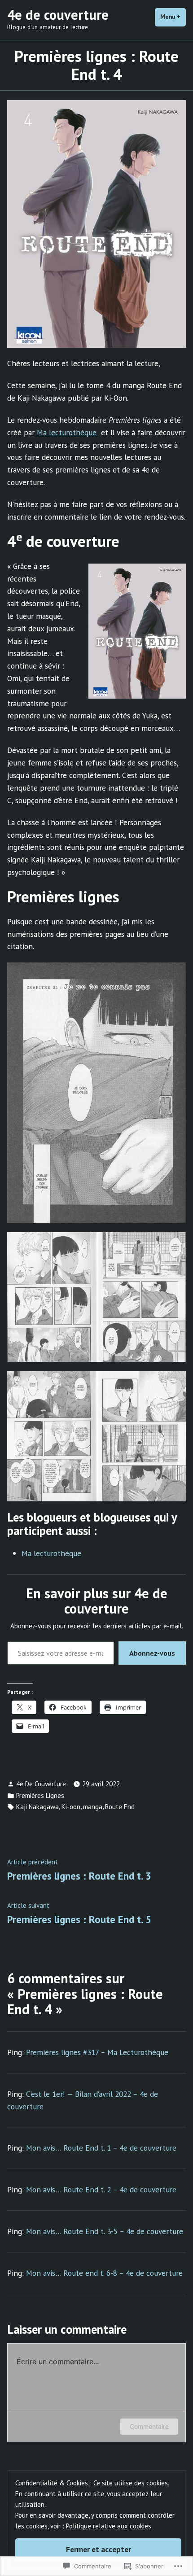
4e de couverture (58, 15)
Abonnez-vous (152, 1653)
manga (93, 1807)
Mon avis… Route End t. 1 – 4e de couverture (101, 2148)
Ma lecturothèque (68, 432)
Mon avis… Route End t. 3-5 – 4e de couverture (105, 2231)
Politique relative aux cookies (109, 2526)
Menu (173, 17)
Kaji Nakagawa (37, 1807)
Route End (120, 1807)
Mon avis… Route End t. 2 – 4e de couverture (101, 2189)
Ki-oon (71, 1807)
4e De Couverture (41, 1784)
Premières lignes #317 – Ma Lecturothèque (97, 2052)
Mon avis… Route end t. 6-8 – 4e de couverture (104, 2273)
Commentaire (149, 2426)
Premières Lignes (40, 1795)
